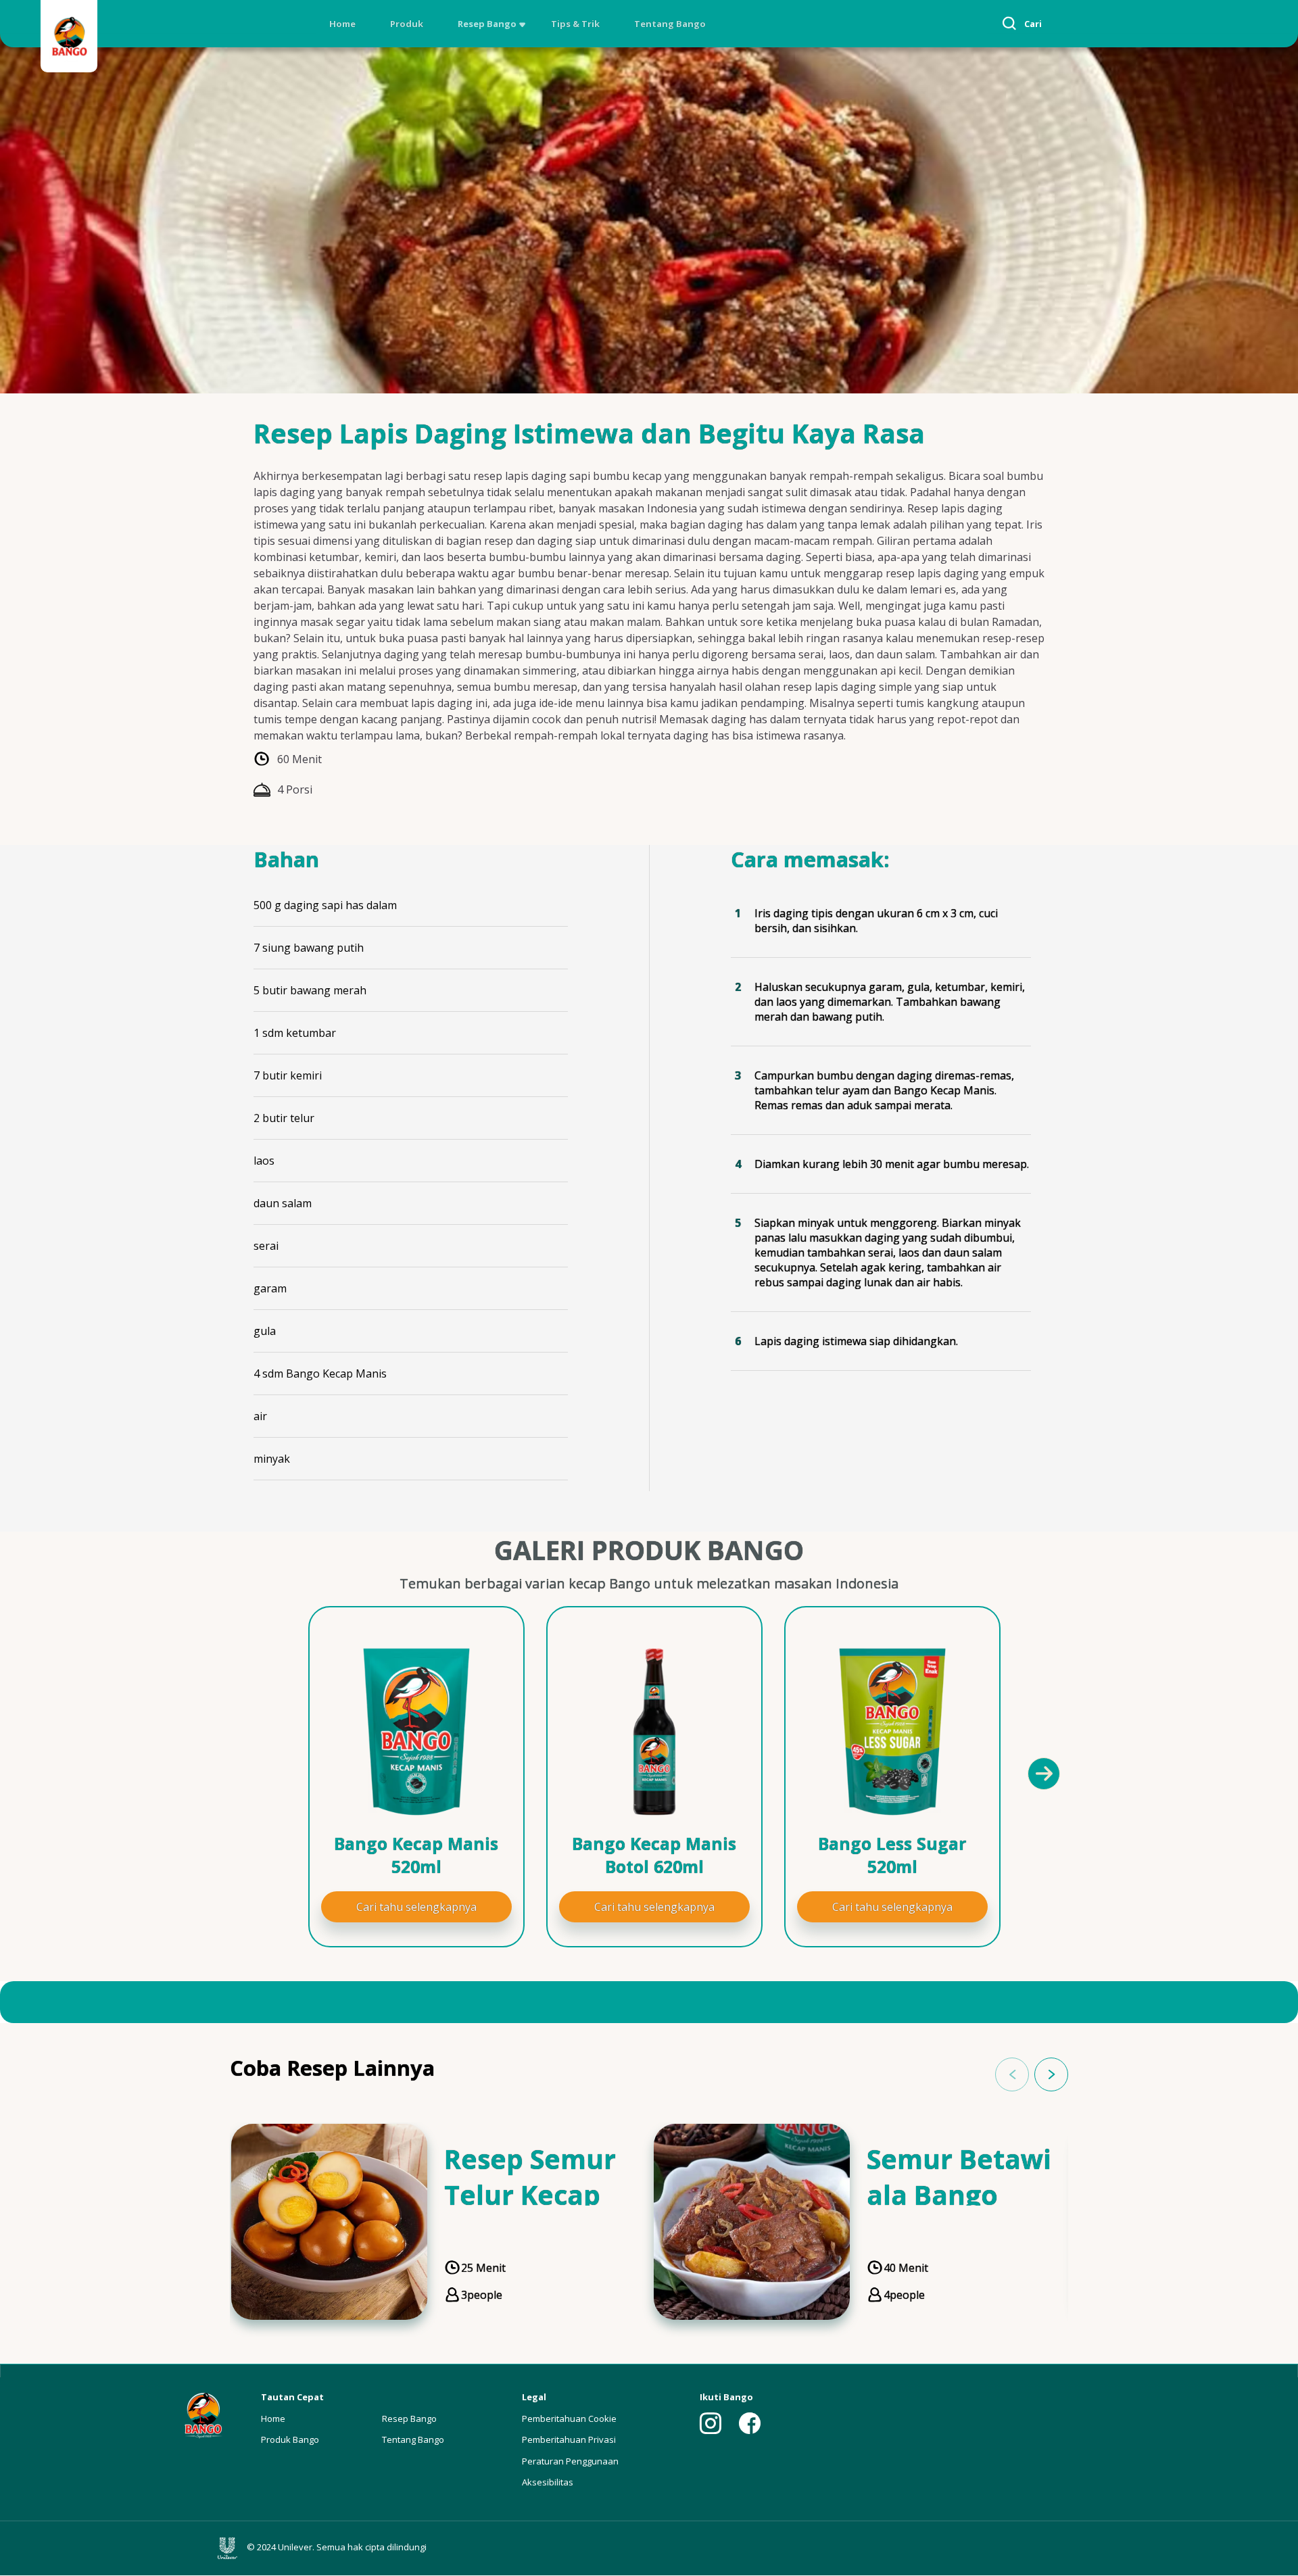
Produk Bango (290, 2439)
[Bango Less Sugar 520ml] (892, 1732)
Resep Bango (487, 24)
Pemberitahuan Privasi (569, 2439)
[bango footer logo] (203, 2414)
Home (342, 24)
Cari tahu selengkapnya (416, 1907)
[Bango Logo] (69, 38)
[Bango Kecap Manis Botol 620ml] (654, 1732)
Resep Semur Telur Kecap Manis (530, 2194)
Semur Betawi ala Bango (959, 2177)
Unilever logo (231, 2548)
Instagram (711, 2423)
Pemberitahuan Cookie (569, 2419)
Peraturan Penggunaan (570, 2461)
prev (1012, 2074)
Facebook (750, 2423)
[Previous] (264, 1773)
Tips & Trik (575, 24)
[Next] (1043, 1773)
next (1051, 2074)
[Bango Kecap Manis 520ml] (416, 1732)
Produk (407, 24)
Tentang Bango (670, 24)
